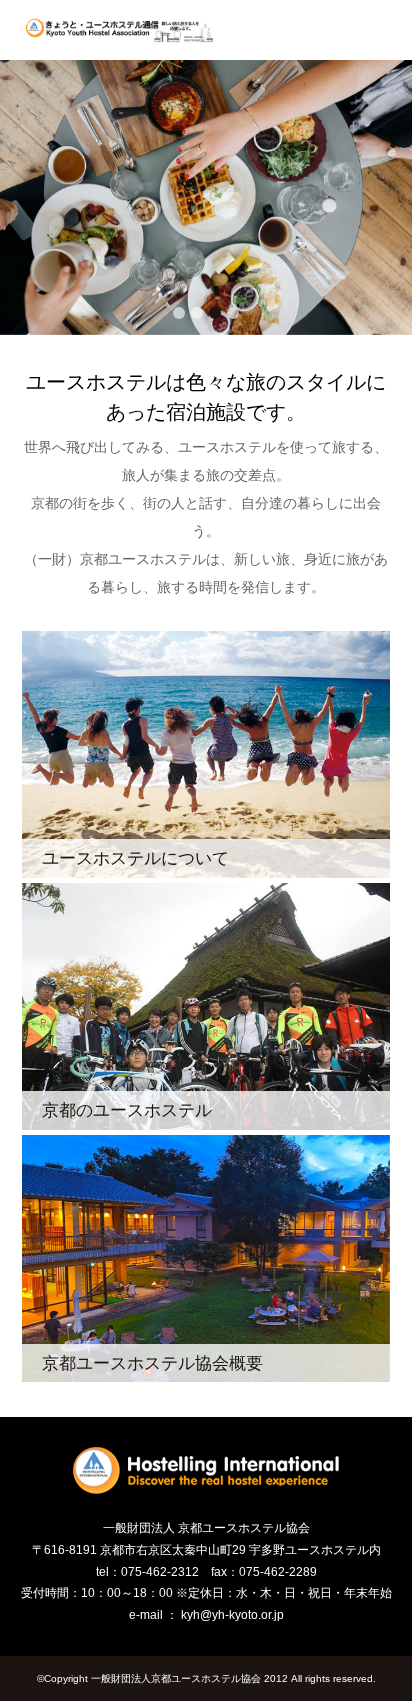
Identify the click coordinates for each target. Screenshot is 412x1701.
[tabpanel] (206, 197)
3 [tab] (215, 313)
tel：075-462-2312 (147, 1572)
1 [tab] (179, 313)
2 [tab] (197, 313)
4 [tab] (233, 313)
